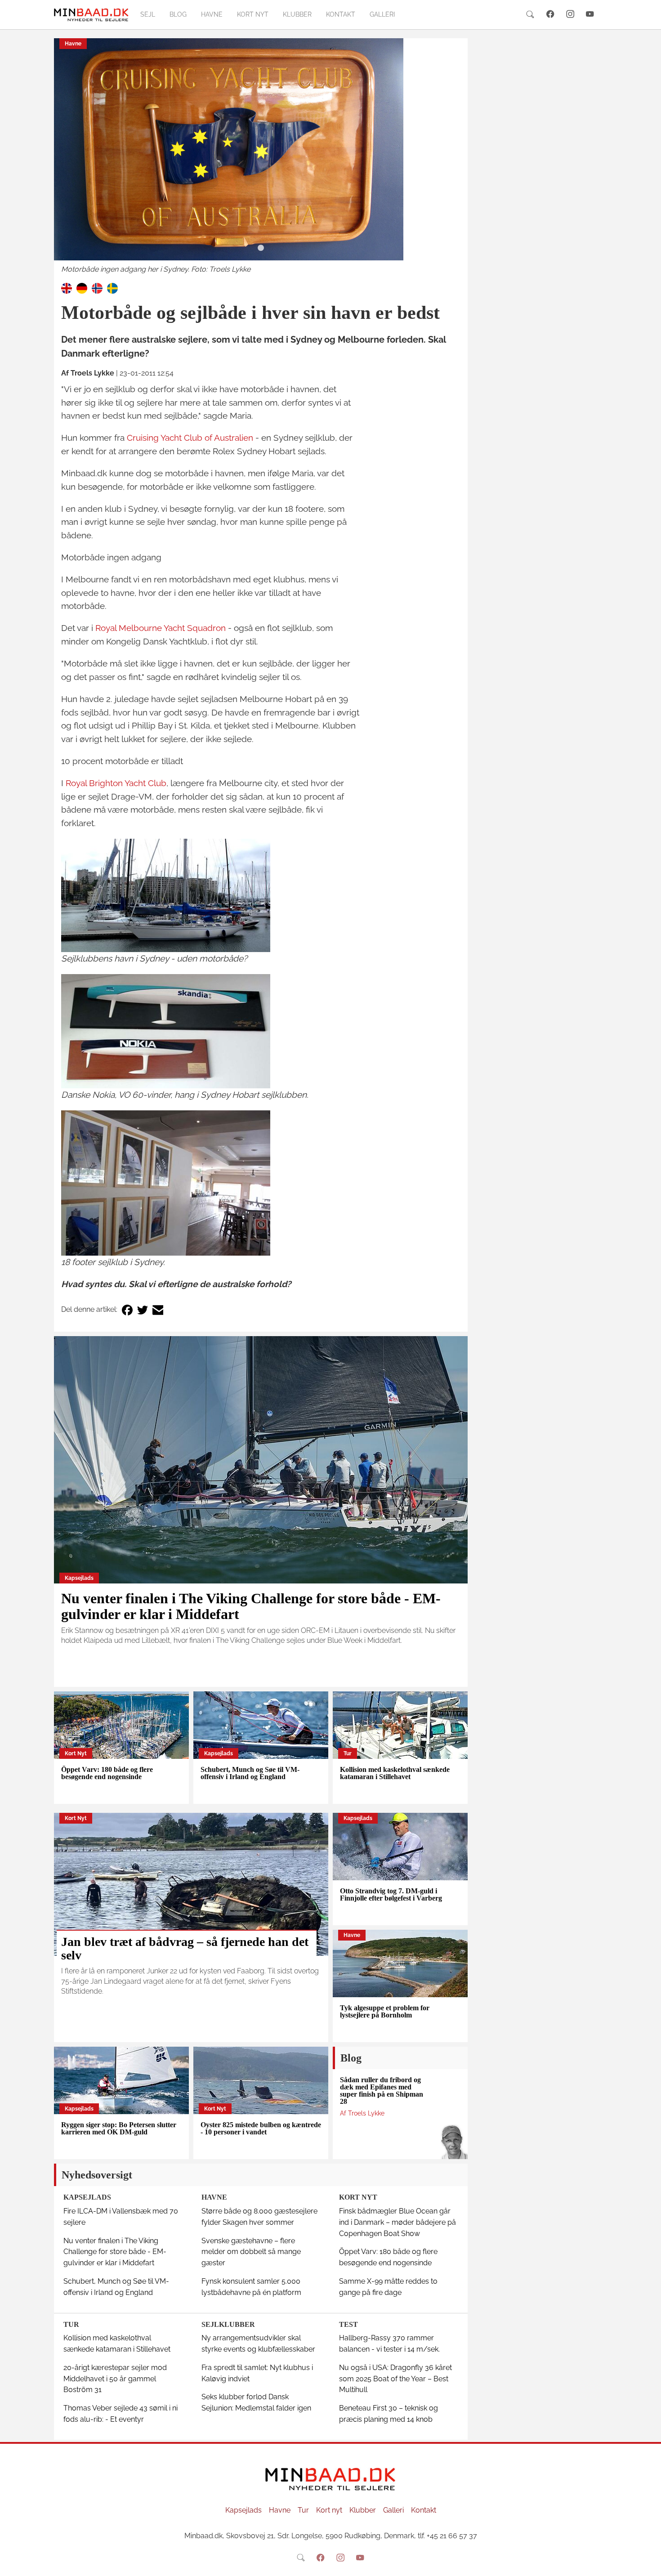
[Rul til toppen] (648, 2563)
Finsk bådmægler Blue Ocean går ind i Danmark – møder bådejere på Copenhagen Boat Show (397, 2222)
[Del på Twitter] (143, 1310)
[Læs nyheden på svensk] (112, 288)
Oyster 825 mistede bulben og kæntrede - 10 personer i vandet (261, 2128)
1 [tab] (261, 248)
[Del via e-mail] (158, 1310)
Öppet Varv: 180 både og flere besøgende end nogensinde (107, 1773)
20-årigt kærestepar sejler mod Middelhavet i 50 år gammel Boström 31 (115, 2379)
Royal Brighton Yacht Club (116, 783)
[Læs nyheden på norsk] (97, 288)
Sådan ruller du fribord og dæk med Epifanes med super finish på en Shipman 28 (382, 2091)
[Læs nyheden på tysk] (82, 288)
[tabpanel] (261, 157)
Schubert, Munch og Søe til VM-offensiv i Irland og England (250, 1773)
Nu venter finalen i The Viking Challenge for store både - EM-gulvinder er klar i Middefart (251, 1606)
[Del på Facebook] (127, 1310)
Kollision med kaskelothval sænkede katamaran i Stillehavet (395, 1773)
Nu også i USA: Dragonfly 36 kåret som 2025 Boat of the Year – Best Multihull (395, 2379)
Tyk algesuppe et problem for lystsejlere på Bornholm (385, 2011)
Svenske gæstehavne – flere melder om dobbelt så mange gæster (251, 2252)
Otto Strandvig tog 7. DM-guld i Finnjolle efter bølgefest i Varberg (391, 1894)
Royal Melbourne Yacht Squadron (161, 628)
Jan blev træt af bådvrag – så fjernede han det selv (185, 1949)
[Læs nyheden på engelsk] (67, 288)
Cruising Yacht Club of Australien (190, 438)
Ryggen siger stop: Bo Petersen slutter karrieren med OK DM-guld (119, 2128)
